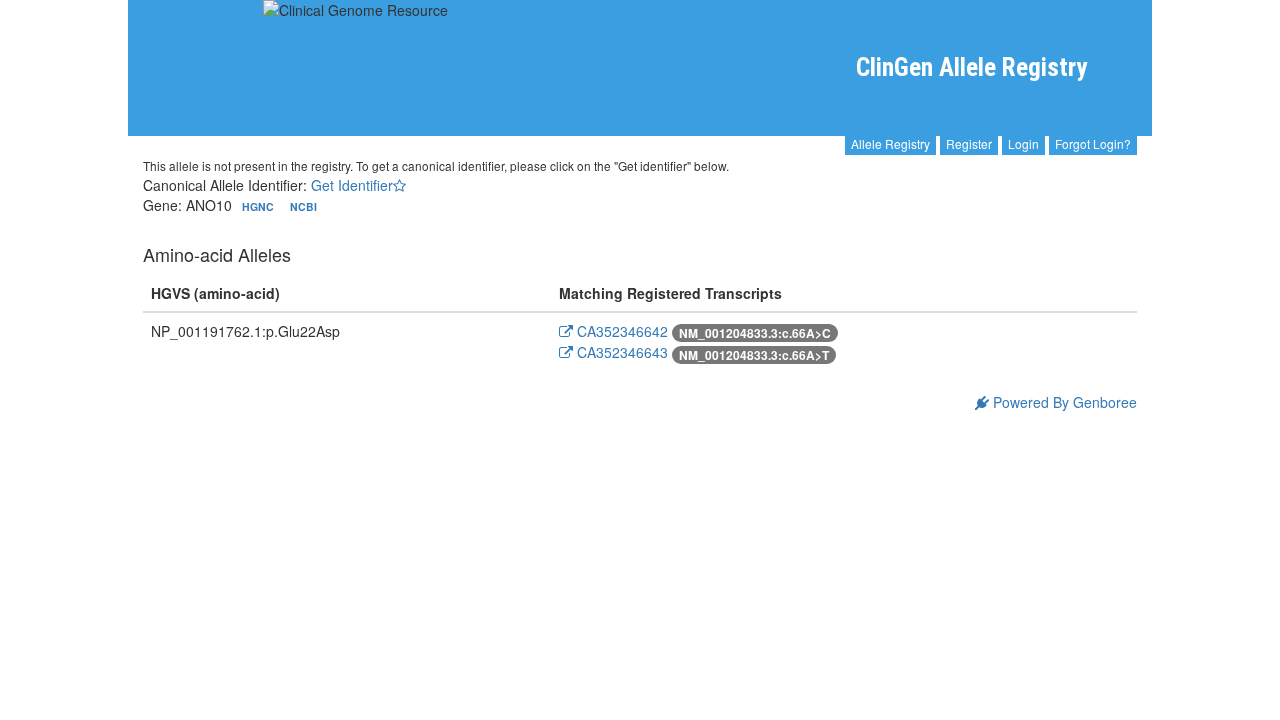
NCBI (303, 206)
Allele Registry (890, 143)
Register (969, 143)
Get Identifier (352, 185)
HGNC (259, 206)
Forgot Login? (1093, 143)
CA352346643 (620, 352)
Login (1023, 143)
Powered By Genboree (1063, 402)
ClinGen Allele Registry (971, 67)
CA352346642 (620, 331)
